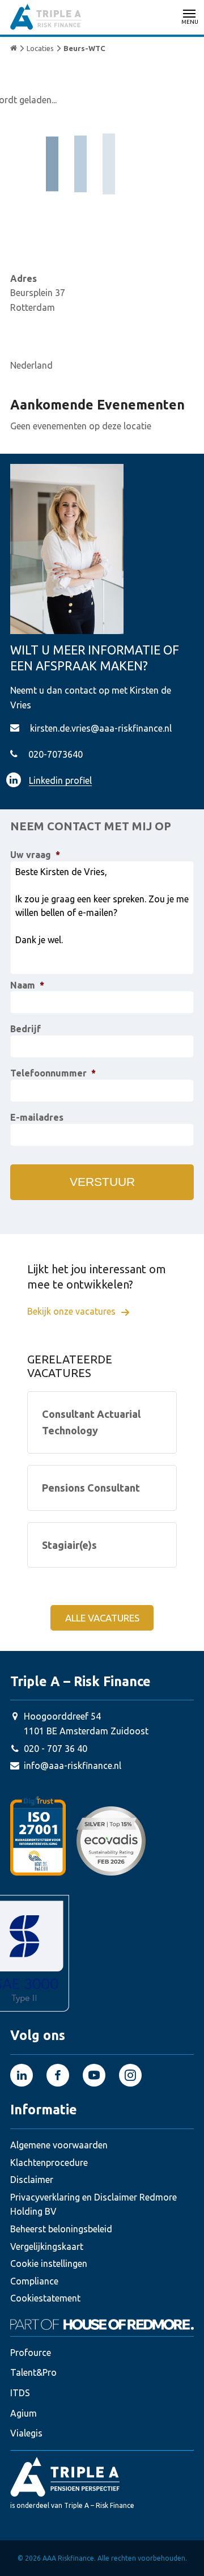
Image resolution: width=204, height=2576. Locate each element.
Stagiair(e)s (69, 1545)
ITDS (20, 2393)
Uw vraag (35, 855)
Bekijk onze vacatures (73, 1311)
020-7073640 (56, 754)
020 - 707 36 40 (56, 1749)
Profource (31, 2353)
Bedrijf (25, 1029)
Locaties (40, 48)
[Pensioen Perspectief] (102, 2476)
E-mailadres (37, 1117)
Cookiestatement (45, 2298)
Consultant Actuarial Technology (91, 1422)
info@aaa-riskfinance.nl (73, 1766)
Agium (24, 2413)
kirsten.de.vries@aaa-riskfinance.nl (101, 728)
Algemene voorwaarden (59, 2145)
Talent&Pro (33, 2372)
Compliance (34, 2281)
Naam (27, 985)
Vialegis (26, 2433)
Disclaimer (32, 2180)
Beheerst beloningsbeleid (61, 2229)
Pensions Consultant (91, 1488)
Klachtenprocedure (49, 2163)
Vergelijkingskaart (47, 2246)
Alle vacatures (102, 1618)
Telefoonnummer (53, 1073)
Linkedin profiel (60, 780)
